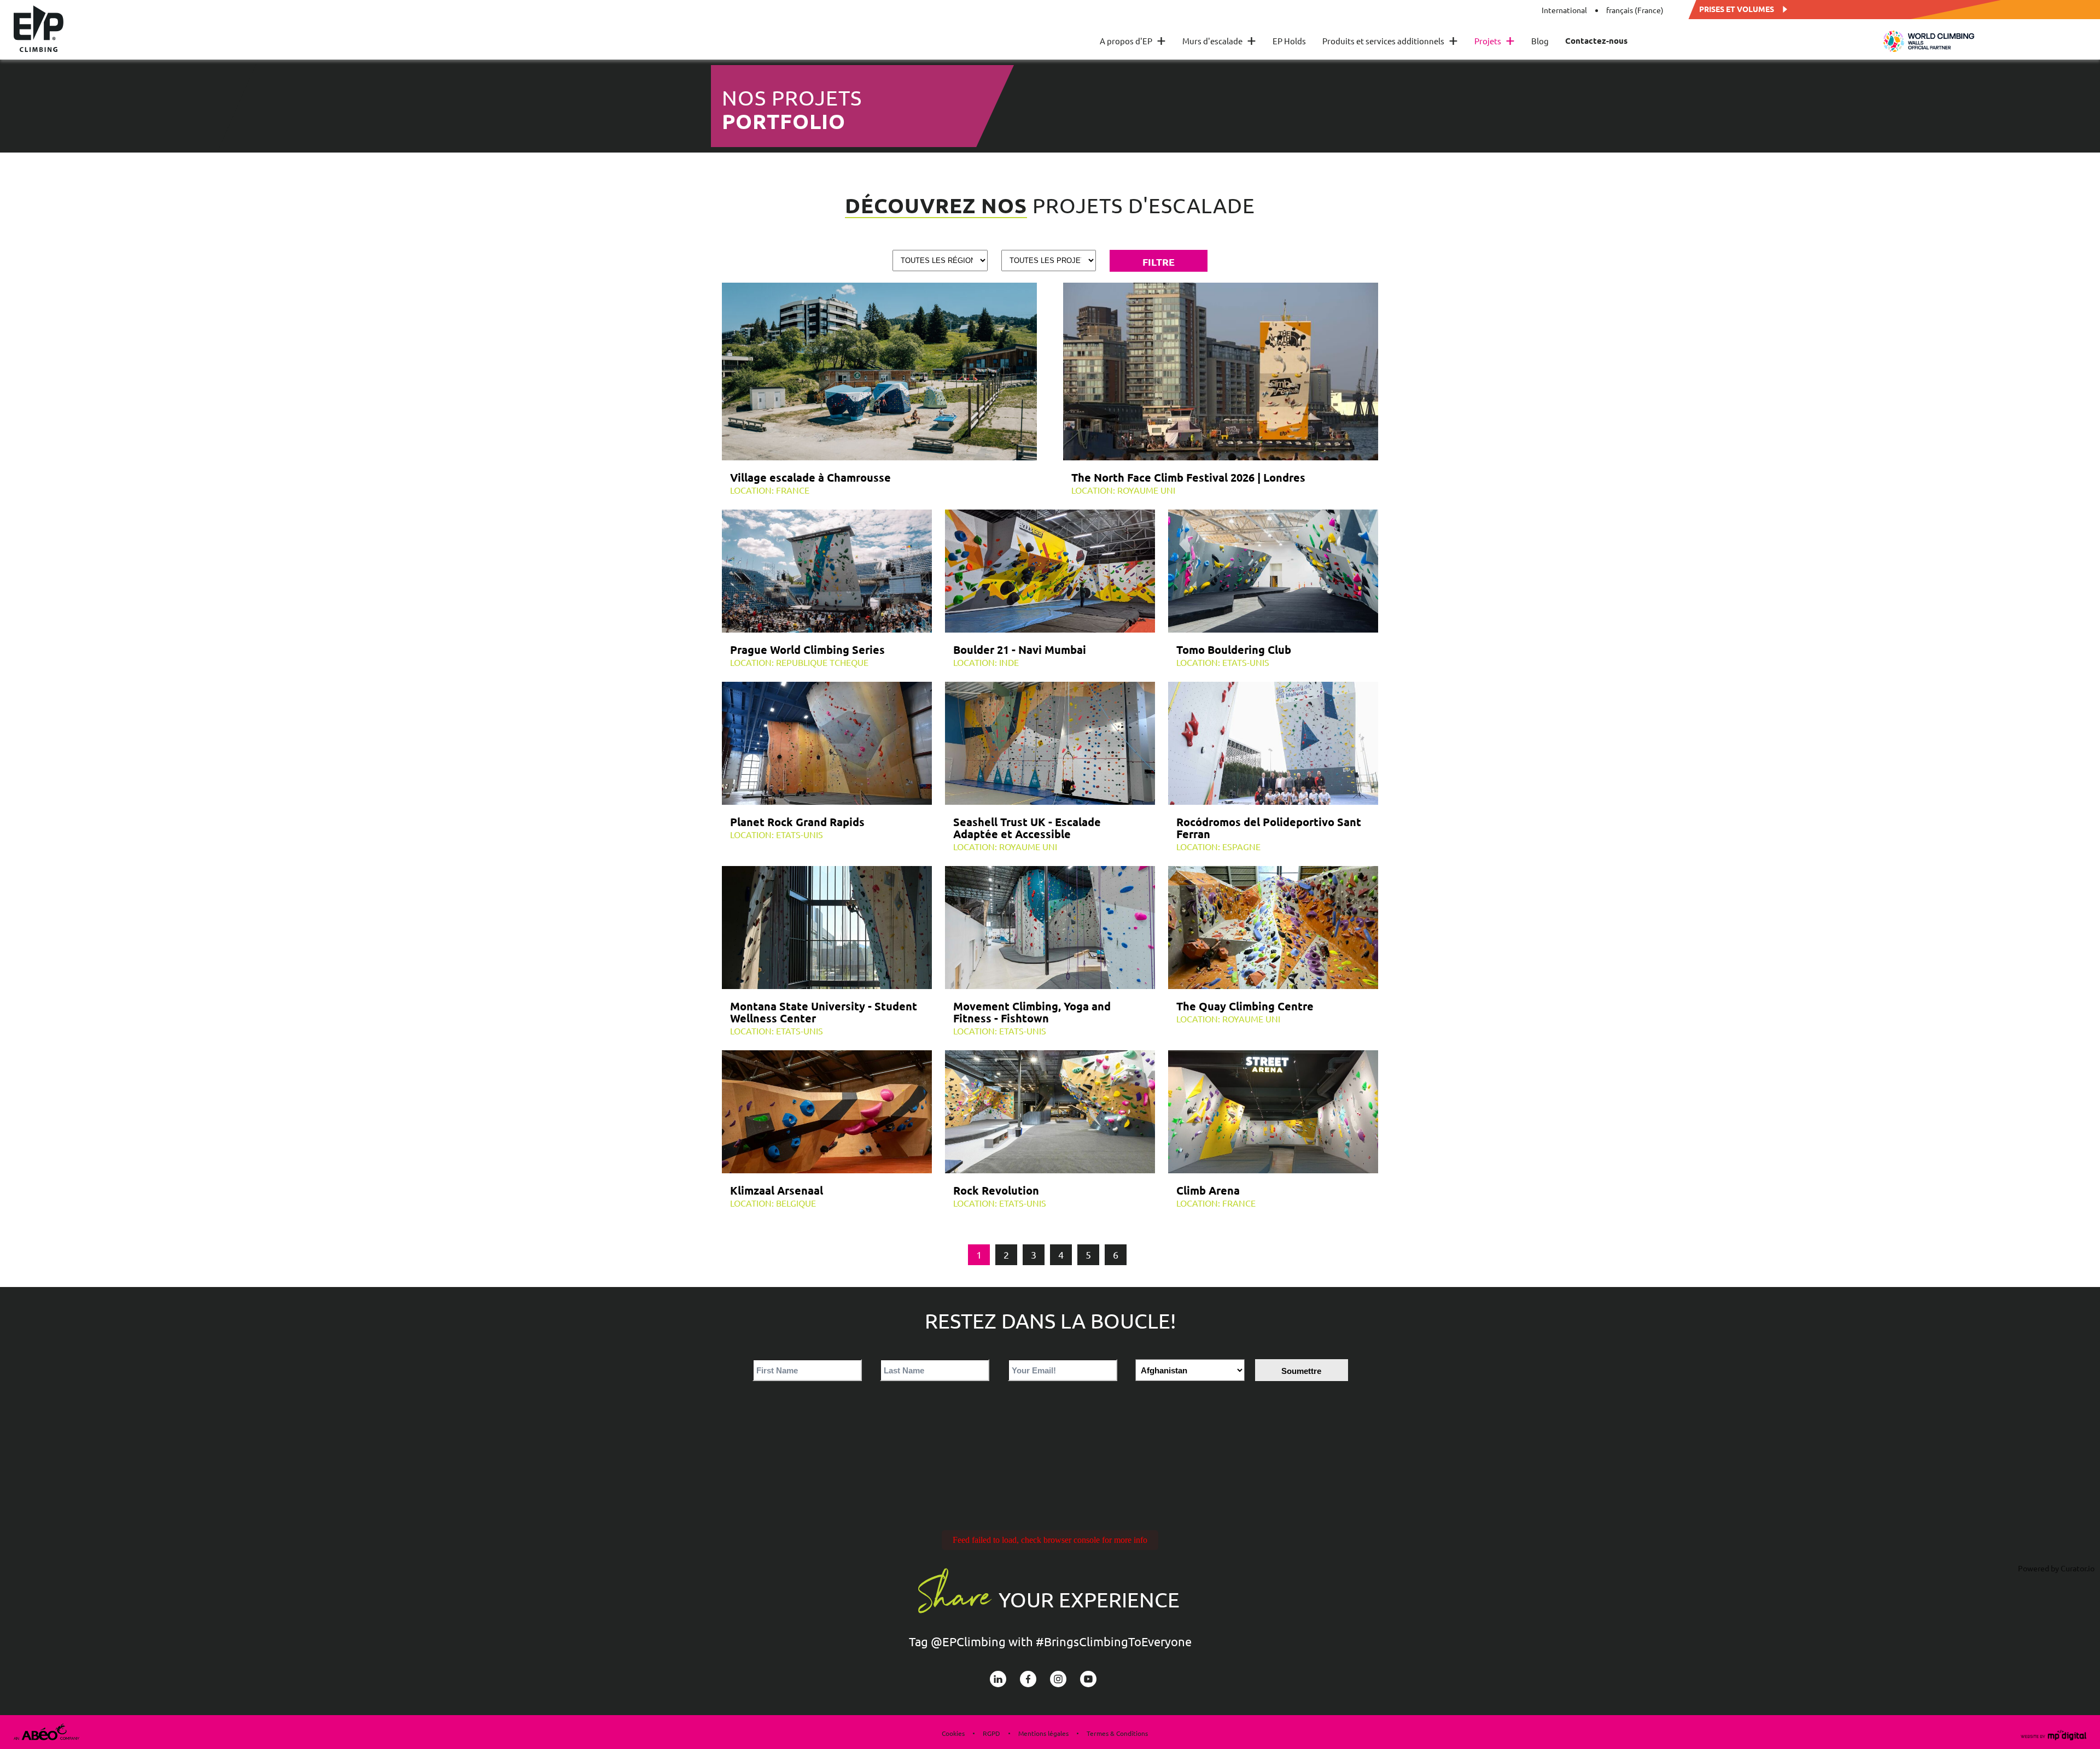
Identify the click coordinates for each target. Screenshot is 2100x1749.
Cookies (953, 1733)
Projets (1495, 41)
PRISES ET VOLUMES (1737, 8)
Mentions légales (1043, 1733)
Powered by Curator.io (2056, 1568)
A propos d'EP (1133, 41)
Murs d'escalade (1219, 41)
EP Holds (1289, 41)
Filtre (1159, 262)
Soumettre (1301, 1371)
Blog (1540, 41)
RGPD (991, 1733)
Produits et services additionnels (1390, 41)
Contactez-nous (1596, 41)
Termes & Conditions (1117, 1733)
